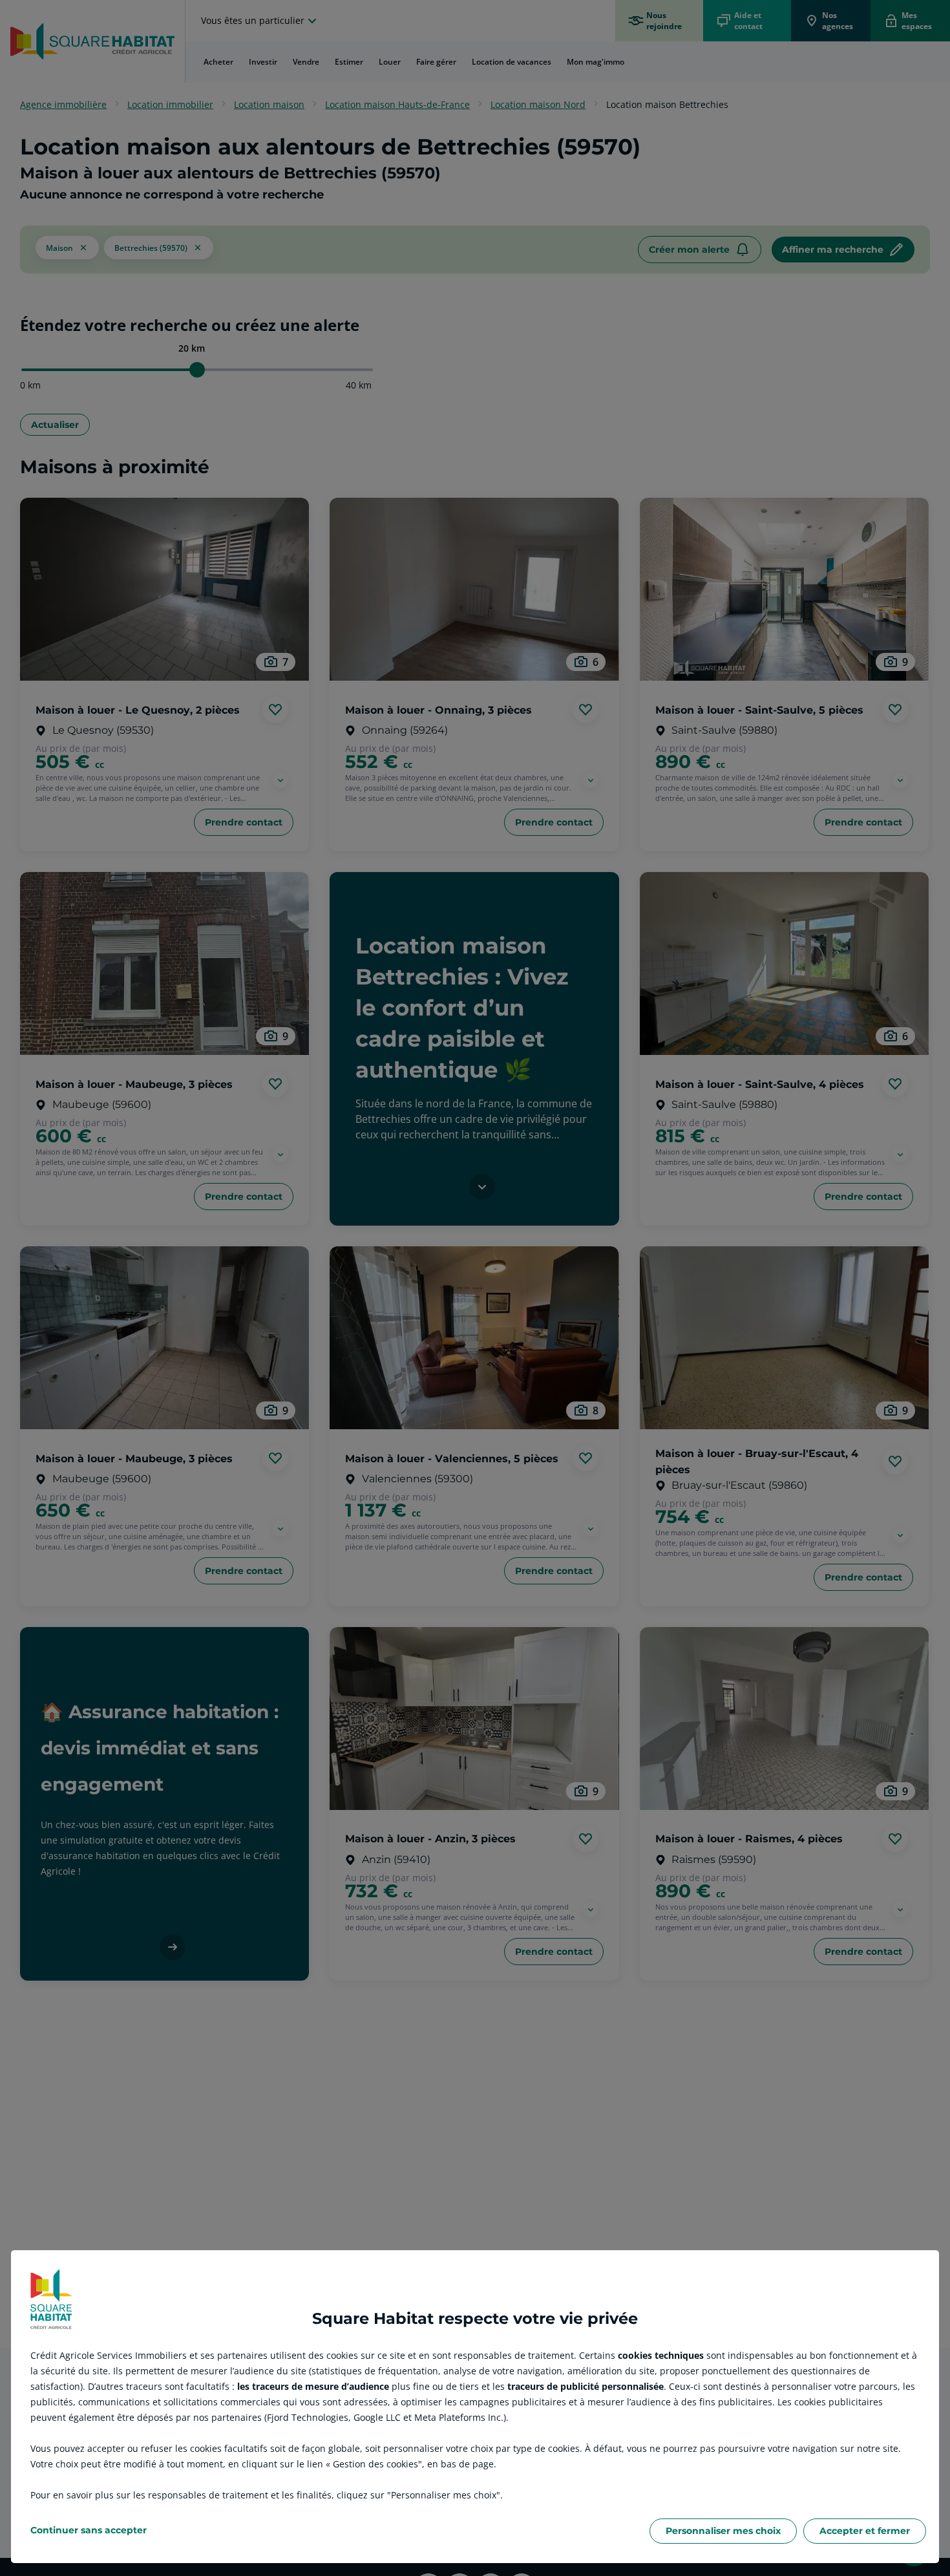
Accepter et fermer (865, 2531)
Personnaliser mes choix (723, 2531)
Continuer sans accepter (89, 2530)
